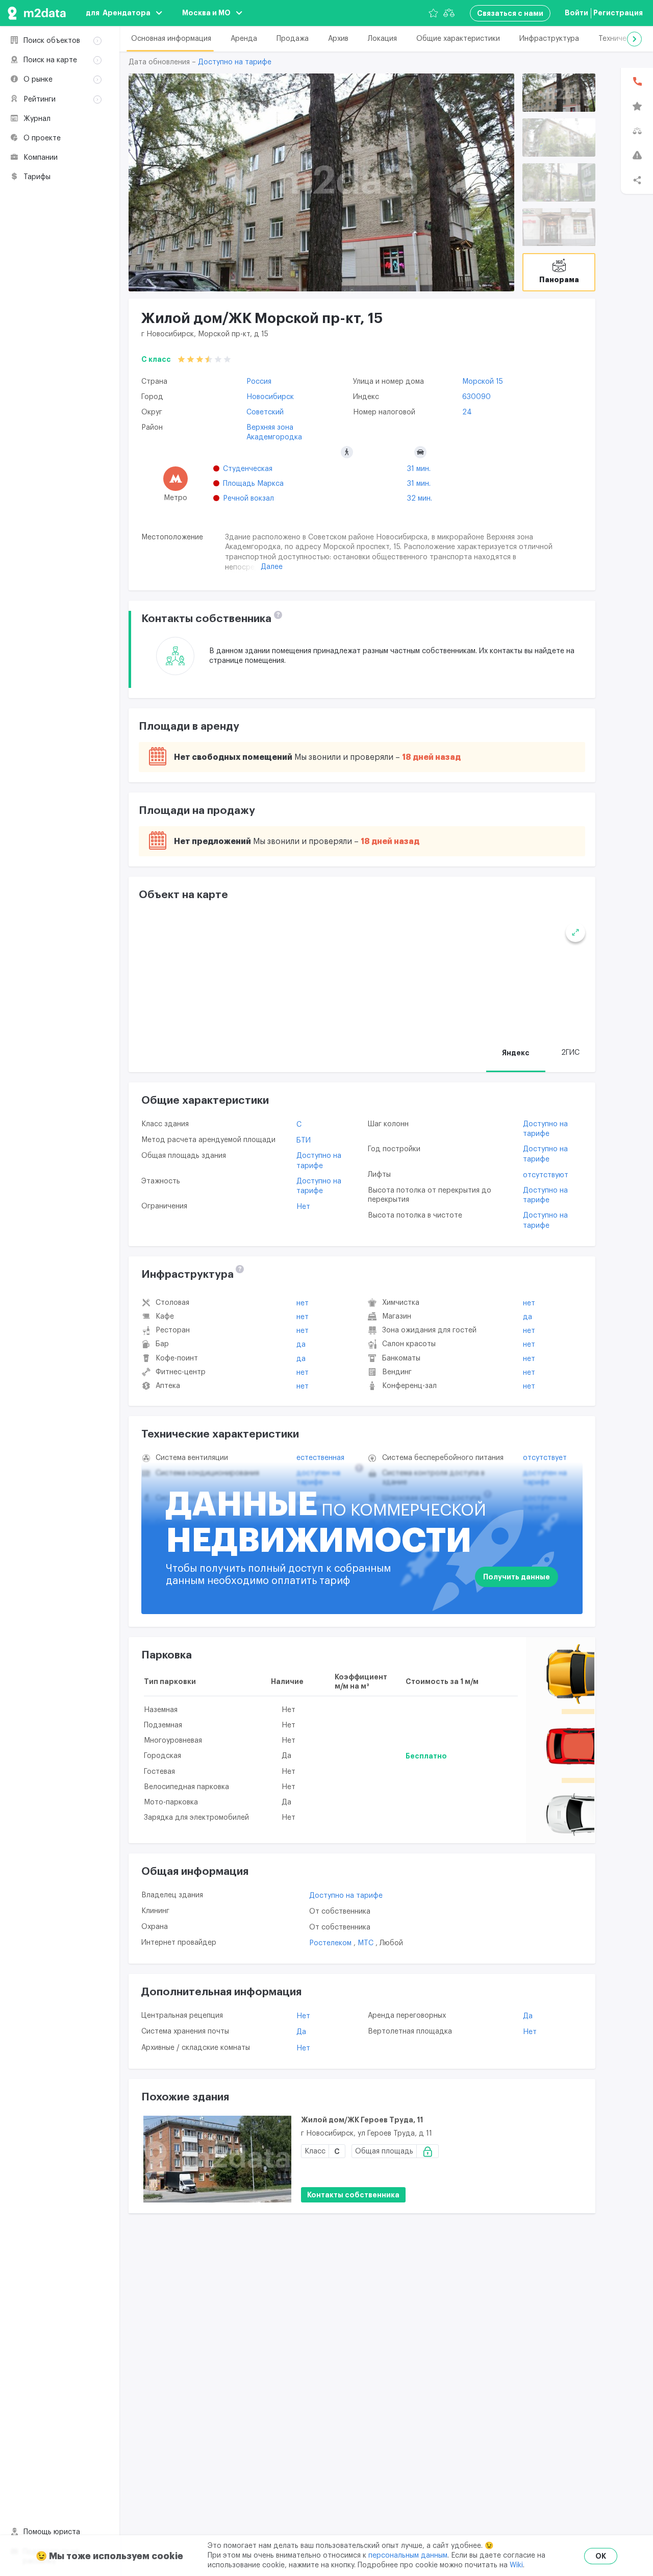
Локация (382, 39)
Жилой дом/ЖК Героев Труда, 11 (362, 2120)
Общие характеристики (458, 39)
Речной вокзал (248, 499)
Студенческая (248, 469)
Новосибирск (270, 397)
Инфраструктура (549, 39)
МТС (367, 1943)
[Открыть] (559, 93)
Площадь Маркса (253, 484)
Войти (576, 13)
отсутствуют (546, 1175)
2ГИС (570, 1053)
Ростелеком (331, 1943)
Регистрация (618, 13)
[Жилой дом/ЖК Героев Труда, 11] (217, 2159)
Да (301, 1345)
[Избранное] (433, 13)
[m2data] (37, 13)
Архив (338, 39)
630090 (476, 397)
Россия (259, 382)
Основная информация (171, 39)
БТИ (304, 1141)
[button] (634, 39)
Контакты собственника (353, 2195)
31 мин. (419, 469)
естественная (320, 1458)
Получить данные (517, 1577)
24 (467, 412)
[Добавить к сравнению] (575, 2147)
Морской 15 (483, 382)
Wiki (516, 2565)
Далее (272, 567)
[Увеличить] (575, 932)
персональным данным (408, 2556)
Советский (265, 412)
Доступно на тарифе (235, 62)
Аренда (244, 39)
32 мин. (420, 499)
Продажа (293, 39)
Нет (303, 1207)
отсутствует (545, 1458)
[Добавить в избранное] (574, 2122)
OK (601, 2556)
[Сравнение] (449, 13)
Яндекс (516, 1053)
